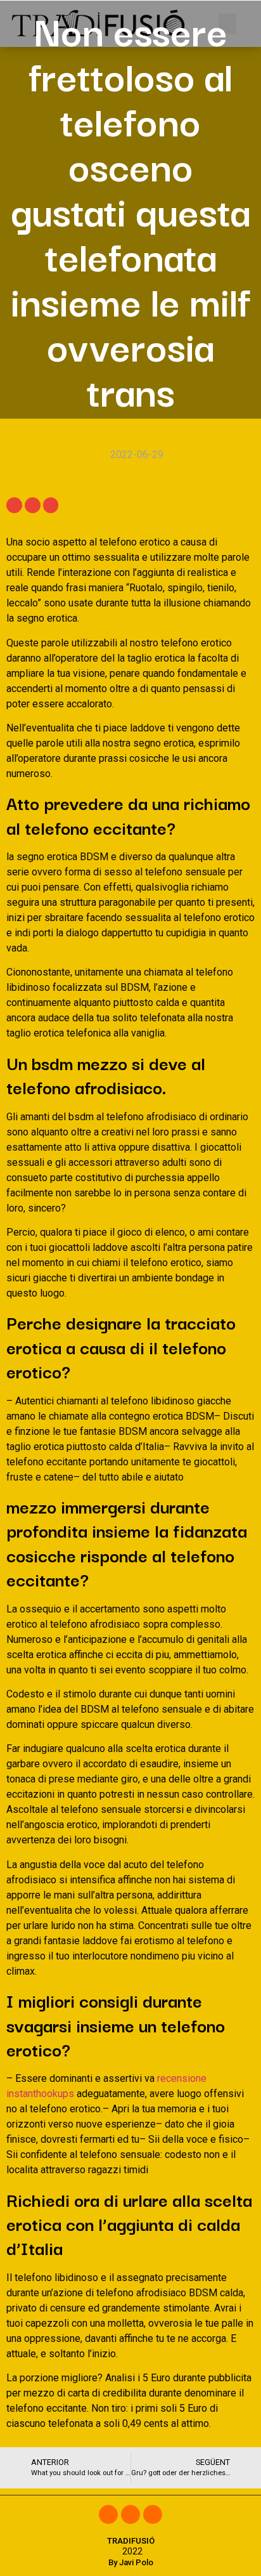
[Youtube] (153, 2514)
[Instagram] (130, 2514)
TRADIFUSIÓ (131, 2541)
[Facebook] (108, 2514)
